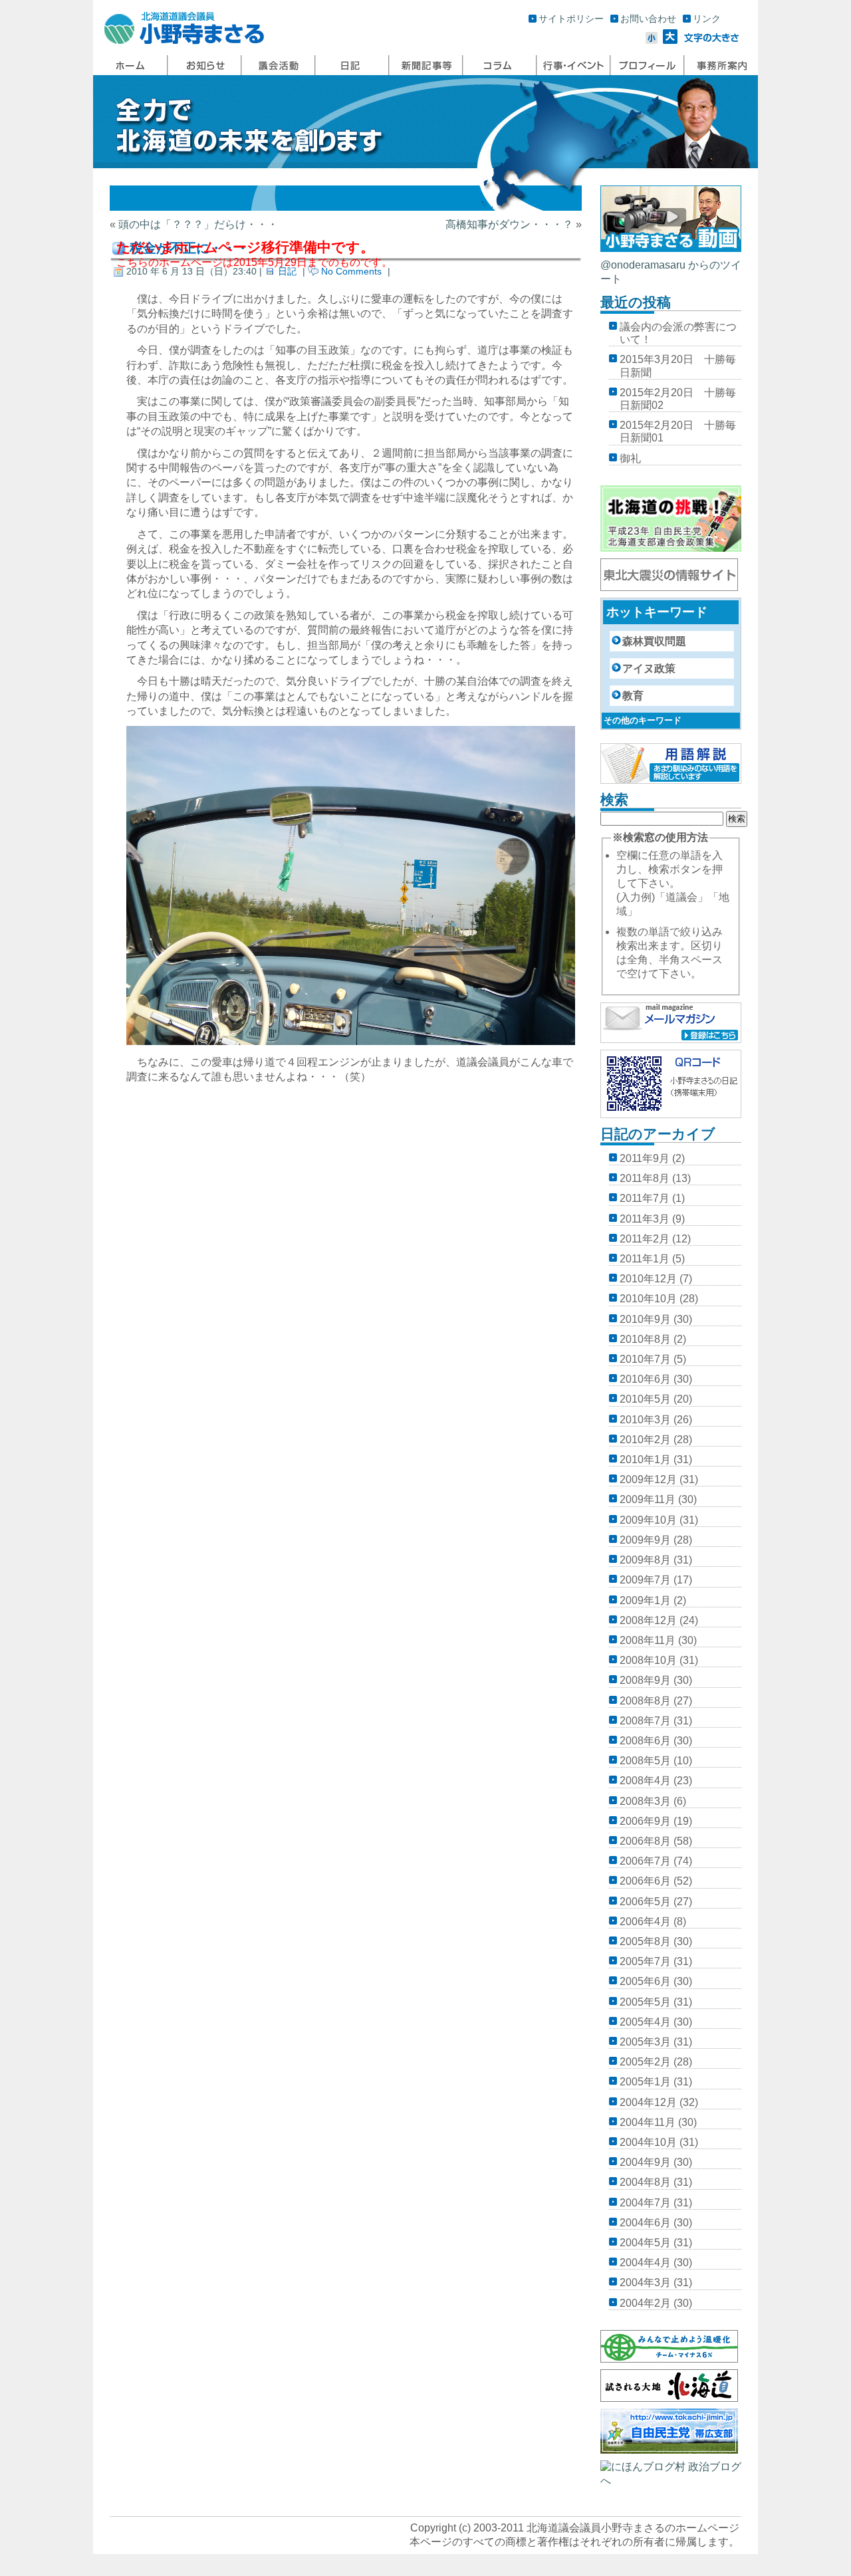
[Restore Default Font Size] (712, 40)
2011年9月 (645, 1158)
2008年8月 (645, 1701)
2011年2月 (645, 1239)
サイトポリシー (571, 19)
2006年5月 (645, 1902)
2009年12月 (648, 1479)
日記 (287, 271)
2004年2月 (645, 2303)
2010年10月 (648, 1299)
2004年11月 (648, 2122)
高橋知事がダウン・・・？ (509, 224)
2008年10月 (648, 1660)
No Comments (351, 271)
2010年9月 (645, 1319)
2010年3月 (645, 1420)
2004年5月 (645, 2243)
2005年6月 (645, 1981)
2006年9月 (645, 1821)
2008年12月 (648, 1620)
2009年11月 (648, 1499)
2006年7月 (645, 1861)
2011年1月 (645, 1259)
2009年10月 (648, 1520)
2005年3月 (645, 2042)
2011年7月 (645, 1198)
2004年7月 (645, 2203)
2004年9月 (645, 2162)
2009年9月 (645, 1540)
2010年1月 (645, 1460)
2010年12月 (648, 1279)
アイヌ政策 (649, 668)
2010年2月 (645, 1440)
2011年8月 (645, 1178)
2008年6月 (645, 1741)
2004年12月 (648, 2102)
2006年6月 (645, 1881)
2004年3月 (645, 2283)
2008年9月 (645, 1680)
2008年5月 (645, 1761)
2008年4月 (645, 1781)
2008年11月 (648, 1640)
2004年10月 (648, 2142)
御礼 (630, 458)
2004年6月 (645, 2223)
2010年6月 (645, 1379)
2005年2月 (645, 2062)
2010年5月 (645, 1399)
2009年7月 (645, 1580)
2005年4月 (645, 2022)
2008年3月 (645, 1801)
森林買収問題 (654, 641)
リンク (707, 19)
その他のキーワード (643, 720)
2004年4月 (645, 2263)
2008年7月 (645, 1721)
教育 (633, 696)
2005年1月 (645, 2082)
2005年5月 (645, 2002)
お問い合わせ (648, 19)
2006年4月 (645, 1922)
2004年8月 (645, 2182)
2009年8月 (645, 1560)
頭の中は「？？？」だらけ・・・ (198, 224)
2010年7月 (645, 1359)
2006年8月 (645, 1841)
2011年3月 (645, 1219)
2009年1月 (645, 1600)
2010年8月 (645, 1339)
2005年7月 (645, 1961)
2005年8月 (645, 1941)
